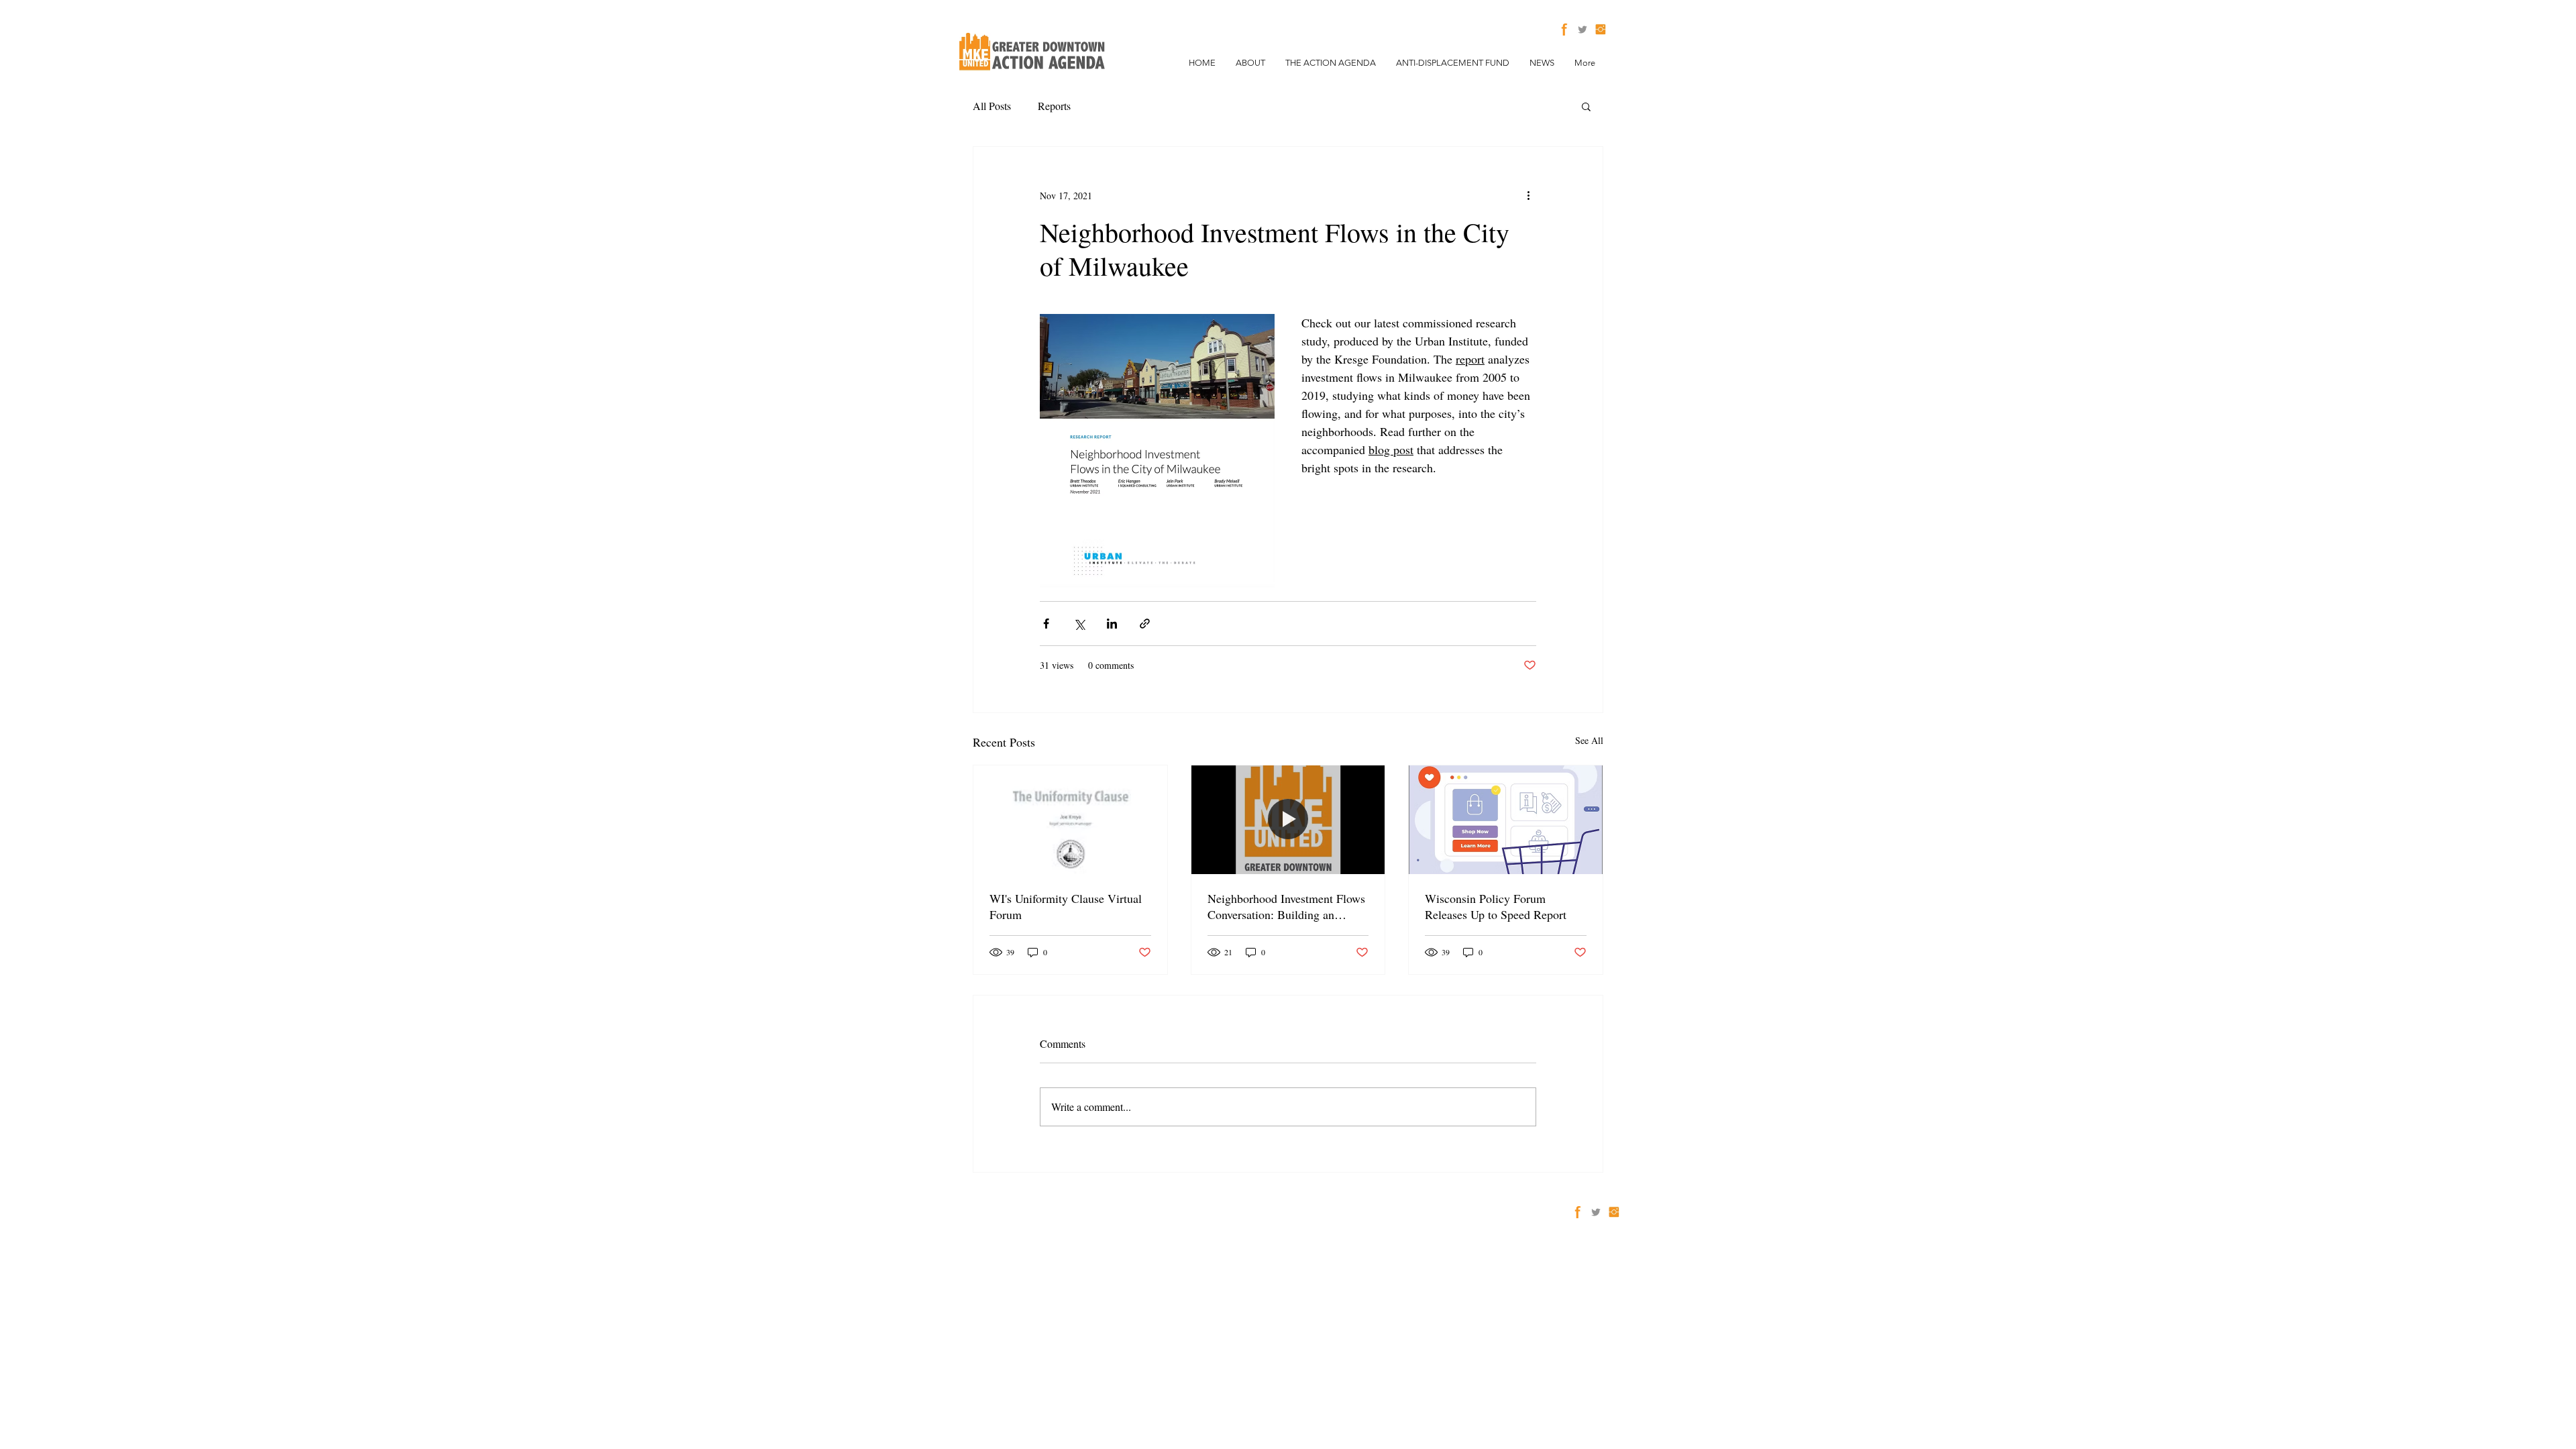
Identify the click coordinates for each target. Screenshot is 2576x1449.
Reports (1054, 106)
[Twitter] (1582, 30)
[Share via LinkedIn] (1112, 624)
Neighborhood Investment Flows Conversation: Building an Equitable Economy (1286, 906)
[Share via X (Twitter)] (1079, 624)
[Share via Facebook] (1046, 624)
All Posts (992, 106)
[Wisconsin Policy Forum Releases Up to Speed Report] (1506, 820)
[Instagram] (1601, 30)
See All (1589, 740)
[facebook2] (1564, 30)
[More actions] (1528, 195)
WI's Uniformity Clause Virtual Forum (1066, 906)
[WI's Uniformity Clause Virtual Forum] (1070, 820)
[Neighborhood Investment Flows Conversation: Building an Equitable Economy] (1288, 820)
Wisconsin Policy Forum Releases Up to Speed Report (1496, 906)
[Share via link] (1145, 624)
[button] (1586, 106)
